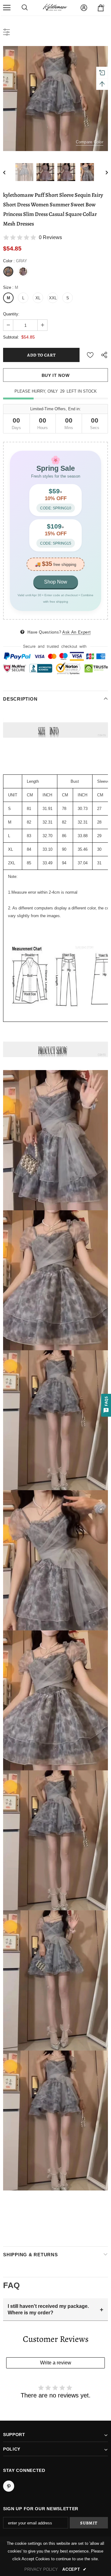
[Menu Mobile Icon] (7, 8)
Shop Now (56, 582)
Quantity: (11, 314)
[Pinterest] (9, 2486)
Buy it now (56, 375)
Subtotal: (11, 337)
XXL (53, 298)
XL (38, 298)
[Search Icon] (25, 8)
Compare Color (90, 142)
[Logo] (55, 8)
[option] (55, 99)
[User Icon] (84, 8)
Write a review (56, 2363)
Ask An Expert (76, 632)
